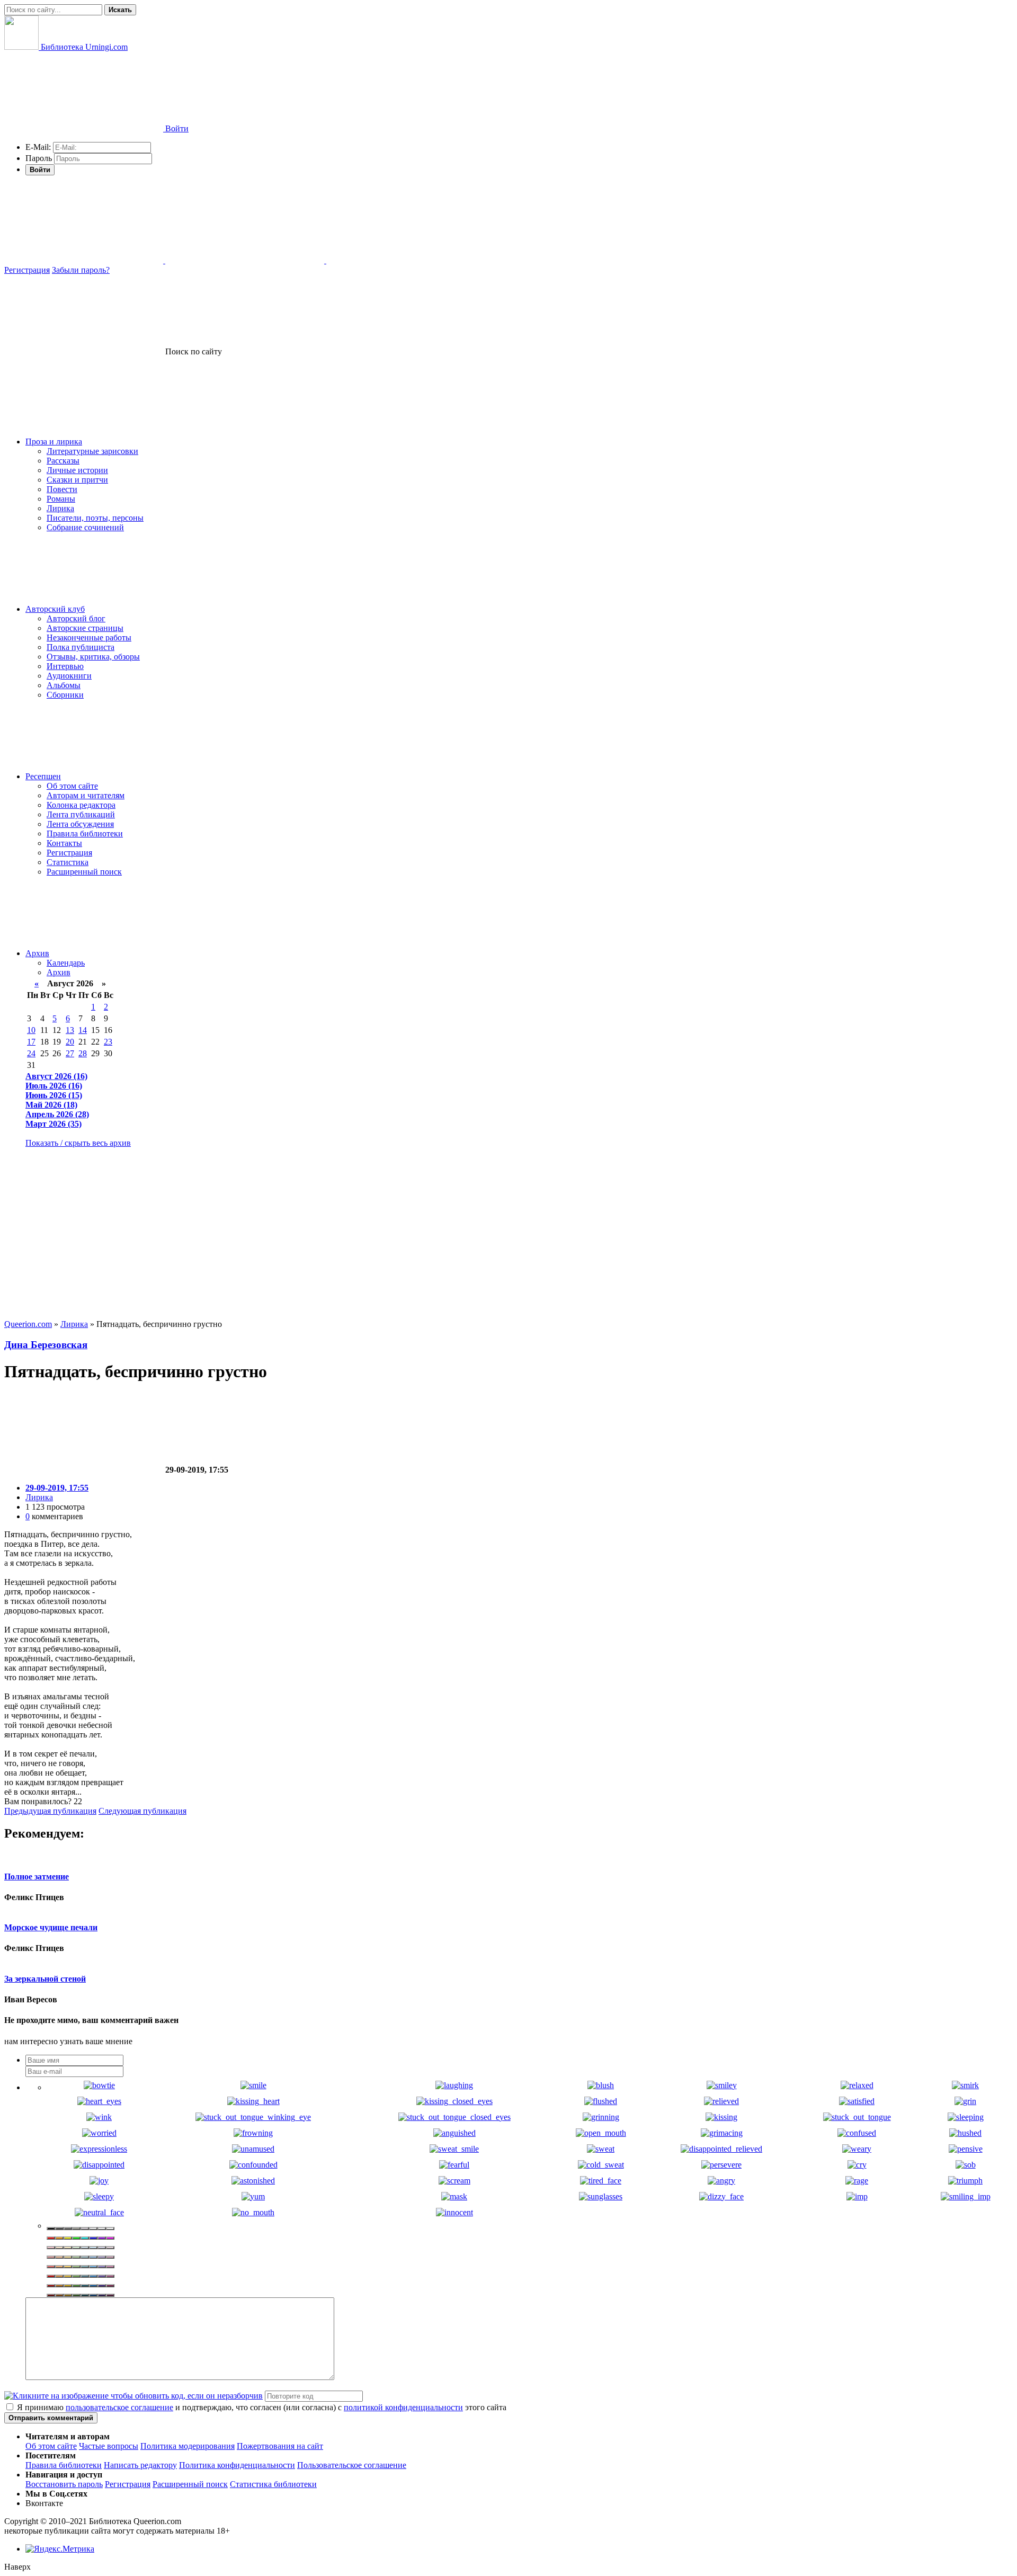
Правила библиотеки (85, 834)
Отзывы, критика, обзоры (93, 657)
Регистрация (27, 270)
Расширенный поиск (84, 872)
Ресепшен (43, 776)
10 (31, 1030)
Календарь (66, 963)
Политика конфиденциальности (237, 2465)
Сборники (65, 695)
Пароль (39, 158)
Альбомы (64, 685)
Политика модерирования (188, 2446)
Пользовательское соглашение (352, 2465)
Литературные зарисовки (92, 451)
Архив (37, 953)
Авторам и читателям (86, 795)
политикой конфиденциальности (403, 2407)
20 (70, 1042)
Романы (61, 499)
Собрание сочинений (85, 527)
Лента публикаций (81, 814)
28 (83, 1053)
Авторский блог (76, 618)
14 (83, 1030)
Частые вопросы (109, 2446)
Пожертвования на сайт (280, 2446)
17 (31, 1042)
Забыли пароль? (81, 270)
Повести (62, 489)
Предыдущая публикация (50, 1811)
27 (70, 1053)
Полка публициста (81, 647)
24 (31, 1053)
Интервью (65, 666)
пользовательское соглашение (119, 2407)
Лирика (60, 508)
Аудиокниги (69, 676)
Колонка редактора (81, 805)
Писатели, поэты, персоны (95, 518)
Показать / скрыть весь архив (78, 1143)
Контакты (64, 843)
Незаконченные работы (89, 638)
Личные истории (77, 470)
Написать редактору (140, 2465)
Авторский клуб (55, 609)
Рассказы (63, 461)
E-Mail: (38, 147)
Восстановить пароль (64, 2484)
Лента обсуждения (80, 824)
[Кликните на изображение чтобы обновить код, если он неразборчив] (133, 2396)
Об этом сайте (72, 786)
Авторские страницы (85, 628)
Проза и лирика (54, 442)
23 (108, 1042)
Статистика (68, 862)
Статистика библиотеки (273, 2484)
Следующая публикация (142, 1811)
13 (70, 1030)
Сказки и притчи (77, 480)
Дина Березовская (46, 1345)
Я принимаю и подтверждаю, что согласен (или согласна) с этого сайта (261, 2407)
